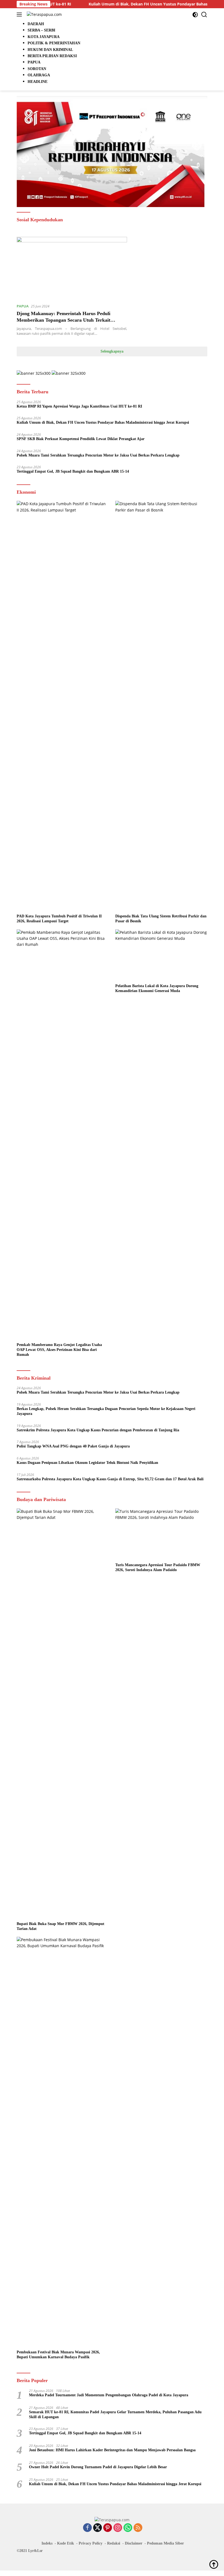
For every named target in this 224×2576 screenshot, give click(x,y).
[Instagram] (118, 2528)
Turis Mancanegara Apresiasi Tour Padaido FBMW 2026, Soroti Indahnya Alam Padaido (158, 1567)
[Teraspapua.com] (44, 14)
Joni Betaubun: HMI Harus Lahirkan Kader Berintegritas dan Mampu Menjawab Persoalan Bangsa (112, 2450)
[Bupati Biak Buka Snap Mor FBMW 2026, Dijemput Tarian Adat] (63, 1714)
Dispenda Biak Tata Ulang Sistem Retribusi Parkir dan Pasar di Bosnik (161, 919)
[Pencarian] (204, 15)
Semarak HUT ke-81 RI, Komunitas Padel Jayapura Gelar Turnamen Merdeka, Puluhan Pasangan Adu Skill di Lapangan (115, 2414)
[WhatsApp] (128, 2528)
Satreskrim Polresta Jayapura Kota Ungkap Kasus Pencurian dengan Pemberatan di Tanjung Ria (98, 1430)
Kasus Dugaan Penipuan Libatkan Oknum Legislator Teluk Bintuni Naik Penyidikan (87, 1463)
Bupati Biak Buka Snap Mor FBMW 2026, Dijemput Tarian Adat (61, 1926)
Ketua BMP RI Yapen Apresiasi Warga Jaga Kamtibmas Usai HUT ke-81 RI (79, 406)
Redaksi (114, 2543)
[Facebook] (87, 2528)
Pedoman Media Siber (165, 2543)
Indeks (47, 2543)
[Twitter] (98, 2528)
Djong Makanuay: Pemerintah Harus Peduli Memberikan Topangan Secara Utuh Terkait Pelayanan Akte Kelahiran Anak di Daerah (64, 320)
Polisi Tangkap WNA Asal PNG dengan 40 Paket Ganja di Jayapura (73, 1446)
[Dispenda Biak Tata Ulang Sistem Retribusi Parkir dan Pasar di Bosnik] (161, 706)
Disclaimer (134, 2543)
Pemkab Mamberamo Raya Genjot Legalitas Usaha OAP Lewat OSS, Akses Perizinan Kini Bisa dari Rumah (59, 1350)
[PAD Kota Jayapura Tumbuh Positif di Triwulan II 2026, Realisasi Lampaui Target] (63, 706)
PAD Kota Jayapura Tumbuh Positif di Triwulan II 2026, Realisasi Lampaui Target (59, 919)
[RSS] (138, 2528)
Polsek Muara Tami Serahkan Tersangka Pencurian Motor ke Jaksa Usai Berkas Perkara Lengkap (98, 455)
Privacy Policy (91, 2543)
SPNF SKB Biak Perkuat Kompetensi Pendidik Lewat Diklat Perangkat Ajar (81, 439)
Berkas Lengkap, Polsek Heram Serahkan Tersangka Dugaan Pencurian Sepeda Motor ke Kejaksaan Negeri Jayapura (106, 1411)
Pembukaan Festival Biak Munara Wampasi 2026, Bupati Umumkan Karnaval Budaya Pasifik (58, 2355)
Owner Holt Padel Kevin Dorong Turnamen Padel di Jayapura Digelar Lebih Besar (98, 2467)
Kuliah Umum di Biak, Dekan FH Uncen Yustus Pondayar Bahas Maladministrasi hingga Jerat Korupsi (103, 422)
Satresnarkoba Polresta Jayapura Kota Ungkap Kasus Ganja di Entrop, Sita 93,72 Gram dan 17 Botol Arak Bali (110, 1479)
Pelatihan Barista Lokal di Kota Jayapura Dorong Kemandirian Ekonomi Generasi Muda (157, 988)
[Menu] (20, 14)
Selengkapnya (112, 351)
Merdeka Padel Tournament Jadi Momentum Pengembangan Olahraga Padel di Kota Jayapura (109, 2395)
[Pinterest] (108, 2528)
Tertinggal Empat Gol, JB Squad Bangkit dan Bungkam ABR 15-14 (73, 471)
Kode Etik (66, 2543)
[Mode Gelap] (195, 15)
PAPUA (23, 306)
